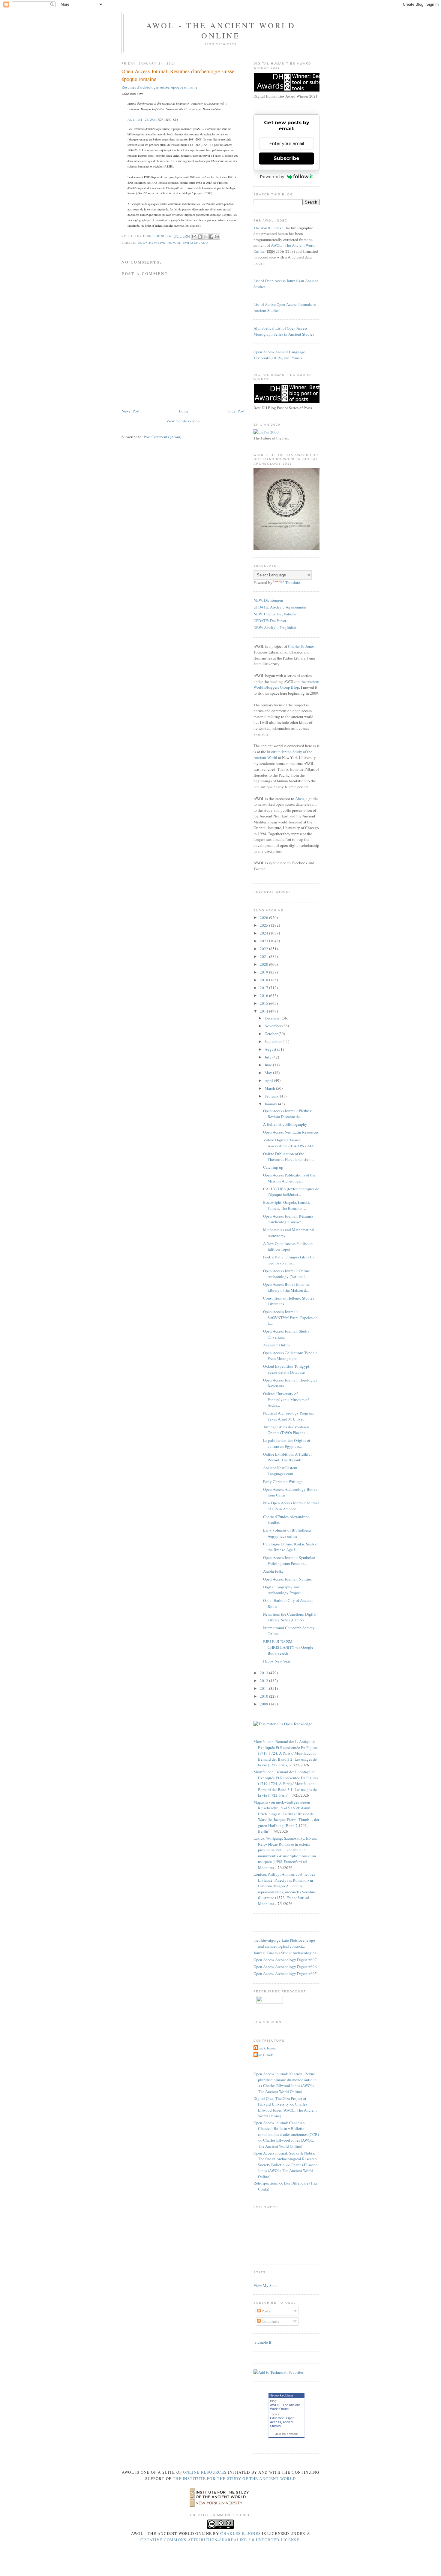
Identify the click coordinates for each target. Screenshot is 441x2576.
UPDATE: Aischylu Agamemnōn (280, 607)
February (272, 1096)
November (273, 1026)
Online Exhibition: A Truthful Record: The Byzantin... (287, 1457)
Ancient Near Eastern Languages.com (280, 1471)
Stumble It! (263, 2342)
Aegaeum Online (277, 1345)
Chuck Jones (156, 236)
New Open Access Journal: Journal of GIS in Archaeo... (291, 1506)
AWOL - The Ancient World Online (221, 30)
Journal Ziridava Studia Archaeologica (285, 1953)
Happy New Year (277, 1661)
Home (184, 411)
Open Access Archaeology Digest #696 (285, 1967)
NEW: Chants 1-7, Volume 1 (276, 614)
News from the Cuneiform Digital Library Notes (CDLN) (290, 1617)
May (269, 1073)
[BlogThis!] (200, 237)
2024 (264, 933)
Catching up (273, 1167)
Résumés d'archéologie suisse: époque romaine (159, 87)
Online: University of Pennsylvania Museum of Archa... (286, 1399)
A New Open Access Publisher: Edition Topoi (288, 1246)
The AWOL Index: (268, 228)
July (268, 1057)
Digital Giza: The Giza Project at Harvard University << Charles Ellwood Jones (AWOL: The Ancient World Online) (285, 2107)
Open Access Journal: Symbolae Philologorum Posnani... (289, 1560)
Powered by (272, 177)
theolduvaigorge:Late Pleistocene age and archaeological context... (284, 1943)
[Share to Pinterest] (217, 237)
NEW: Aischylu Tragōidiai (275, 627)
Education (277, 2418)
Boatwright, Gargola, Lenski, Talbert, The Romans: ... (286, 1205)
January (271, 1104)
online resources (205, 2472)
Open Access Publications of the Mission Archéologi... (289, 1178)
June (269, 1065)
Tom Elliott (264, 2055)
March (270, 1088)
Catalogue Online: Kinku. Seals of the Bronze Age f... (291, 1547)
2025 (264, 925)
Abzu (300, 799)
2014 (264, 1011)
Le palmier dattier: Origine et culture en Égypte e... (287, 1443)
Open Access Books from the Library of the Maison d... (286, 1287)
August (271, 1049)
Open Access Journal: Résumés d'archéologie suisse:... (288, 1219)
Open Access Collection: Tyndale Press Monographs (290, 1356)
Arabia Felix (273, 1571)
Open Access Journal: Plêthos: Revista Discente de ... (288, 1114)
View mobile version (183, 421)
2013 (264, 1673)
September (274, 1041)
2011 (264, 1688)
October (271, 1034)
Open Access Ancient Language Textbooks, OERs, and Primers (279, 355)
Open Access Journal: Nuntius (287, 1579)
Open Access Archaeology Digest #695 (285, 1974)
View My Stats (265, 2285)
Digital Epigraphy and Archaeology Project (282, 1590)
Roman (174, 243)
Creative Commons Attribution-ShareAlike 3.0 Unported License (220, 2540)
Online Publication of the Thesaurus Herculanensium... (289, 1157)
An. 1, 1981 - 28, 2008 (142, 119)
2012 (264, 1681)
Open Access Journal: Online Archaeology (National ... (286, 1274)
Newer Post (130, 411)
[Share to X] (205, 237)
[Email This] (194, 237)
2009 (264, 1704)
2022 (264, 949)
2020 (264, 964)
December (273, 1018)
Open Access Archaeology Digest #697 (285, 1960)
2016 (264, 995)
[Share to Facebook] (211, 237)
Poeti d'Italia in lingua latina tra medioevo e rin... (289, 1260)
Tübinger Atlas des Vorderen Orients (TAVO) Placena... (286, 1430)
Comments (270, 2321)
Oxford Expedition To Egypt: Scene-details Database (287, 1369)
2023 (264, 941)
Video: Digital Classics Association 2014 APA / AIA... (290, 1143)
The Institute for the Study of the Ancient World (234, 2478)
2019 (264, 972)
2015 (264, 1003)
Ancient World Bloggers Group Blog (286, 684)
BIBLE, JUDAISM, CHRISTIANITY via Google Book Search (288, 1647)
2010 (264, 1696)
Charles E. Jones (301, 646)
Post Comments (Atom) (162, 437)
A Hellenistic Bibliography (285, 1124)
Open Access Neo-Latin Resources (291, 1132)
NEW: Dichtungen (268, 600)
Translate (293, 582)
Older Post (236, 411)
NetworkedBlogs (281, 2395)
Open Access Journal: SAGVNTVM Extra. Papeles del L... (291, 1317)
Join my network (286, 2434)
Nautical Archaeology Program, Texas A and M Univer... (289, 1416)
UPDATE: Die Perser (270, 621)
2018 (264, 980)
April (269, 1080)
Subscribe (286, 158)
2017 (264, 988)
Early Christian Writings (283, 1481)
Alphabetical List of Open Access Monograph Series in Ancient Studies (284, 331)
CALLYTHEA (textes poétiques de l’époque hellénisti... (291, 1192)
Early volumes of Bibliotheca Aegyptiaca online (287, 1533)
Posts (265, 2311)
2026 (264, 917)
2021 (264, 956)
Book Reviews (151, 243)
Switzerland (195, 243)
